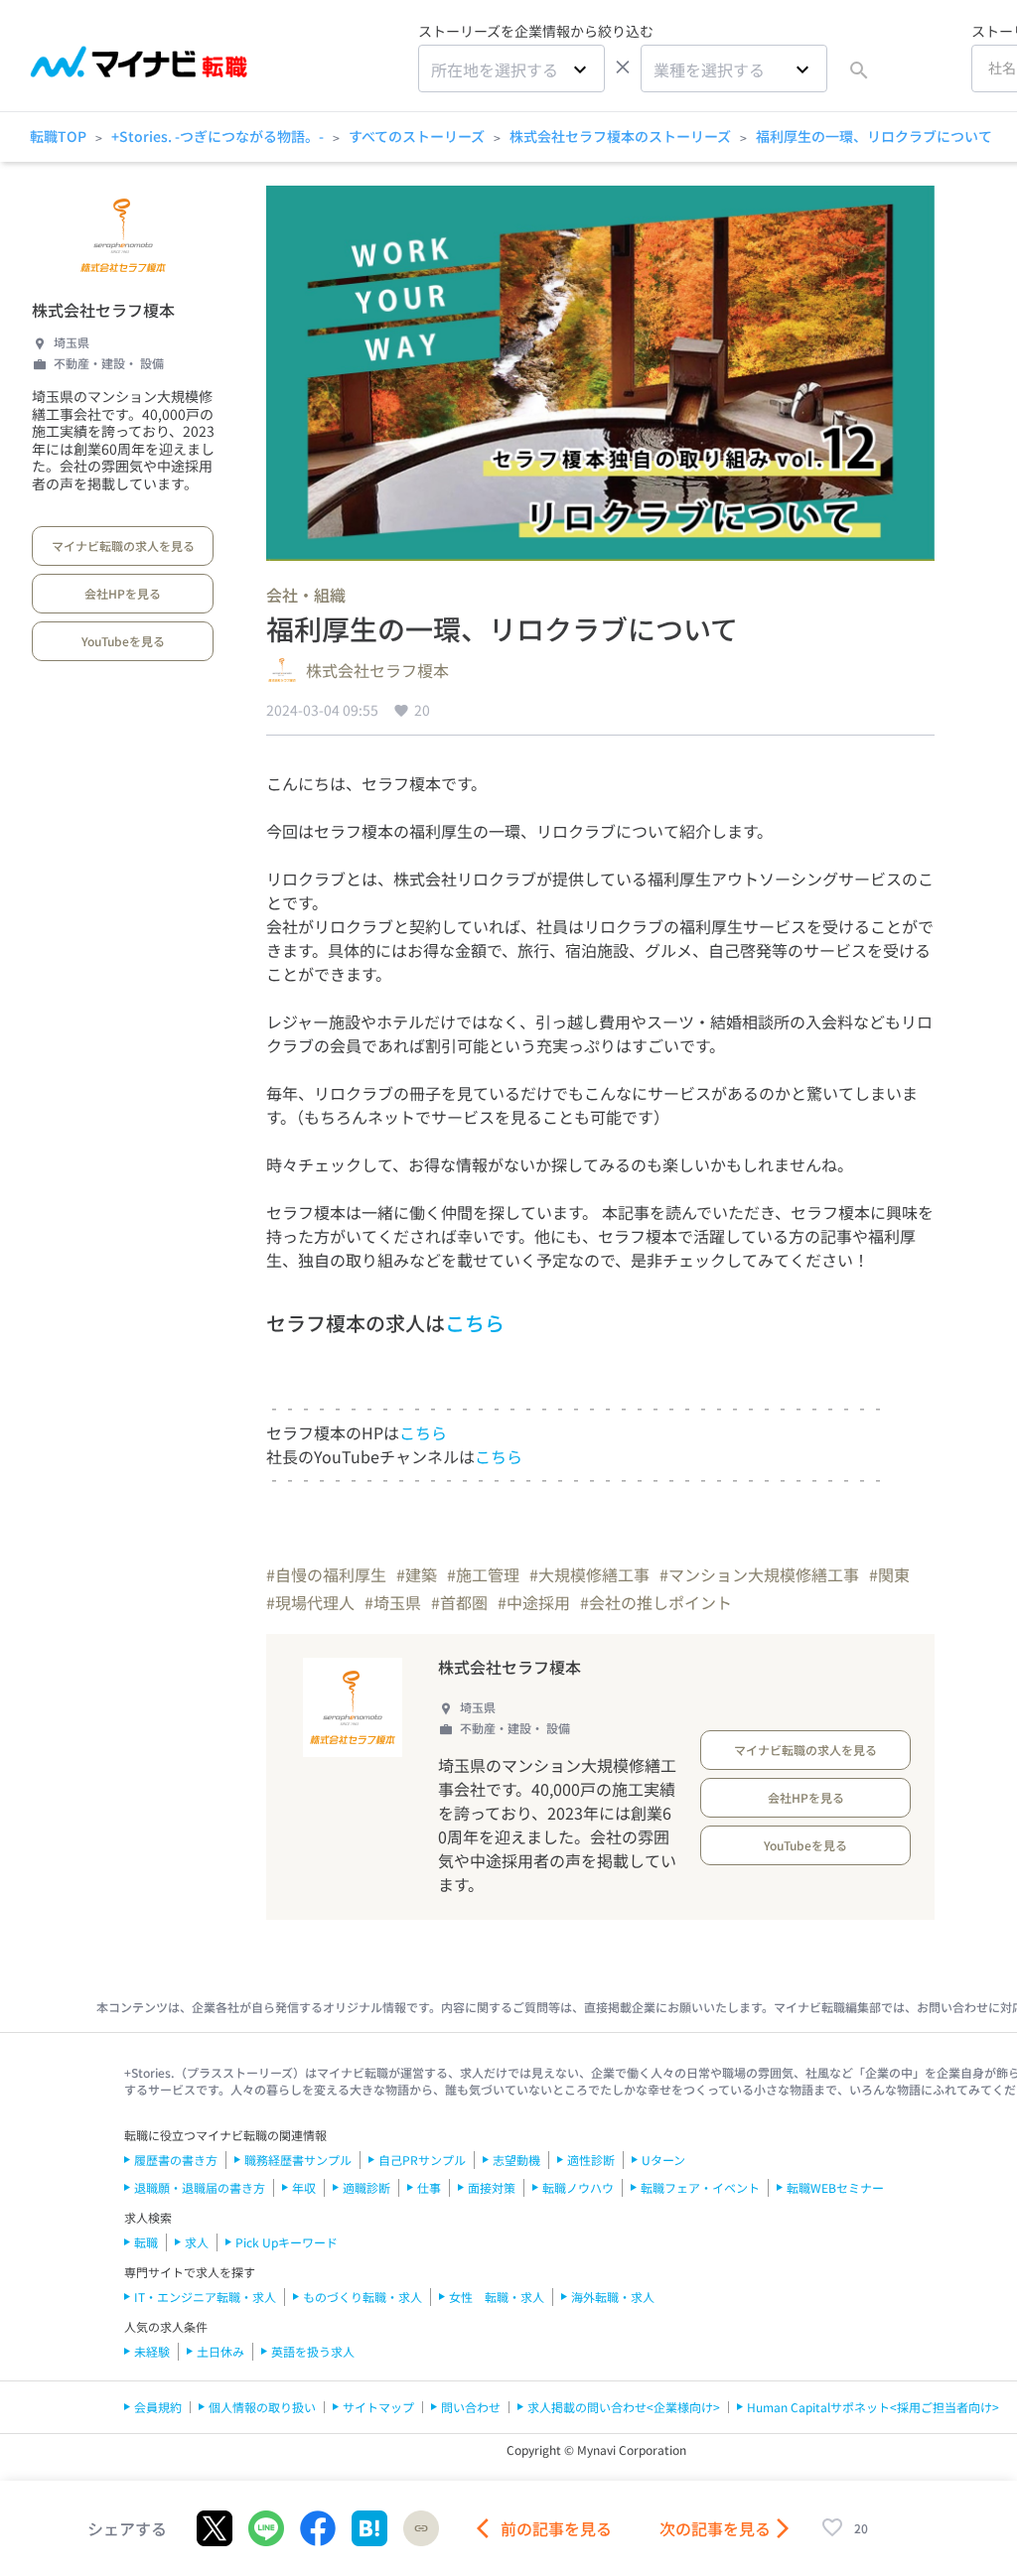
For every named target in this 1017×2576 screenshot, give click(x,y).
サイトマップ (378, 2407)
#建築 (417, 1574)
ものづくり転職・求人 (363, 2297)
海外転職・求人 (613, 2297)
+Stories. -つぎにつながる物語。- (218, 136)
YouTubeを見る (123, 641)
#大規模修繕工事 (589, 1574)
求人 (197, 2242)
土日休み (220, 2351)
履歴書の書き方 (176, 2160)
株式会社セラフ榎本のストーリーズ (620, 136)
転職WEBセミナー (835, 2187)
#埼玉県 (393, 1602)
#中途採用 (534, 1602)
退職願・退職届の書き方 (200, 2187)
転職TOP (58, 136)
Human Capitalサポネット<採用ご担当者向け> (873, 2407)
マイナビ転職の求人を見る (123, 545)
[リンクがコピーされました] (421, 2528)
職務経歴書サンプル (298, 2160)
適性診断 (591, 2160)
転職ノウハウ (578, 2187)
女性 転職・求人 (497, 2297)
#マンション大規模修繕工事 (759, 1574)
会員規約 (158, 2407)
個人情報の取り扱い (262, 2407)
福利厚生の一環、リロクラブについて (874, 136)
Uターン (663, 2160)
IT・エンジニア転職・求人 (205, 2297)
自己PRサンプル (422, 2160)
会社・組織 (306, 595)
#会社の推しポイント (656, 1602)
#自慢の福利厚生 (326, 1574)
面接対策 (492, 2187)
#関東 (889, 1574)
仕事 (429, 2187)
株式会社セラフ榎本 (103, 310)
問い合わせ (471, 2407)
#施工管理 (483, 1574)
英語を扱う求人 (313, 2351)
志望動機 (516, 2160)
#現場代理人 (310, 1602)
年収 (304, 2187)
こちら (475, 1323)
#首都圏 (459, 1602)
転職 (146, 2242)
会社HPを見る (123, 593)
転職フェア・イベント (700, 2187)
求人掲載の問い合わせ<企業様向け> (624, 2407)
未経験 (152, 2351)
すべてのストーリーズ (417, 136)
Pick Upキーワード (287, 2242)
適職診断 (366, 2187)
